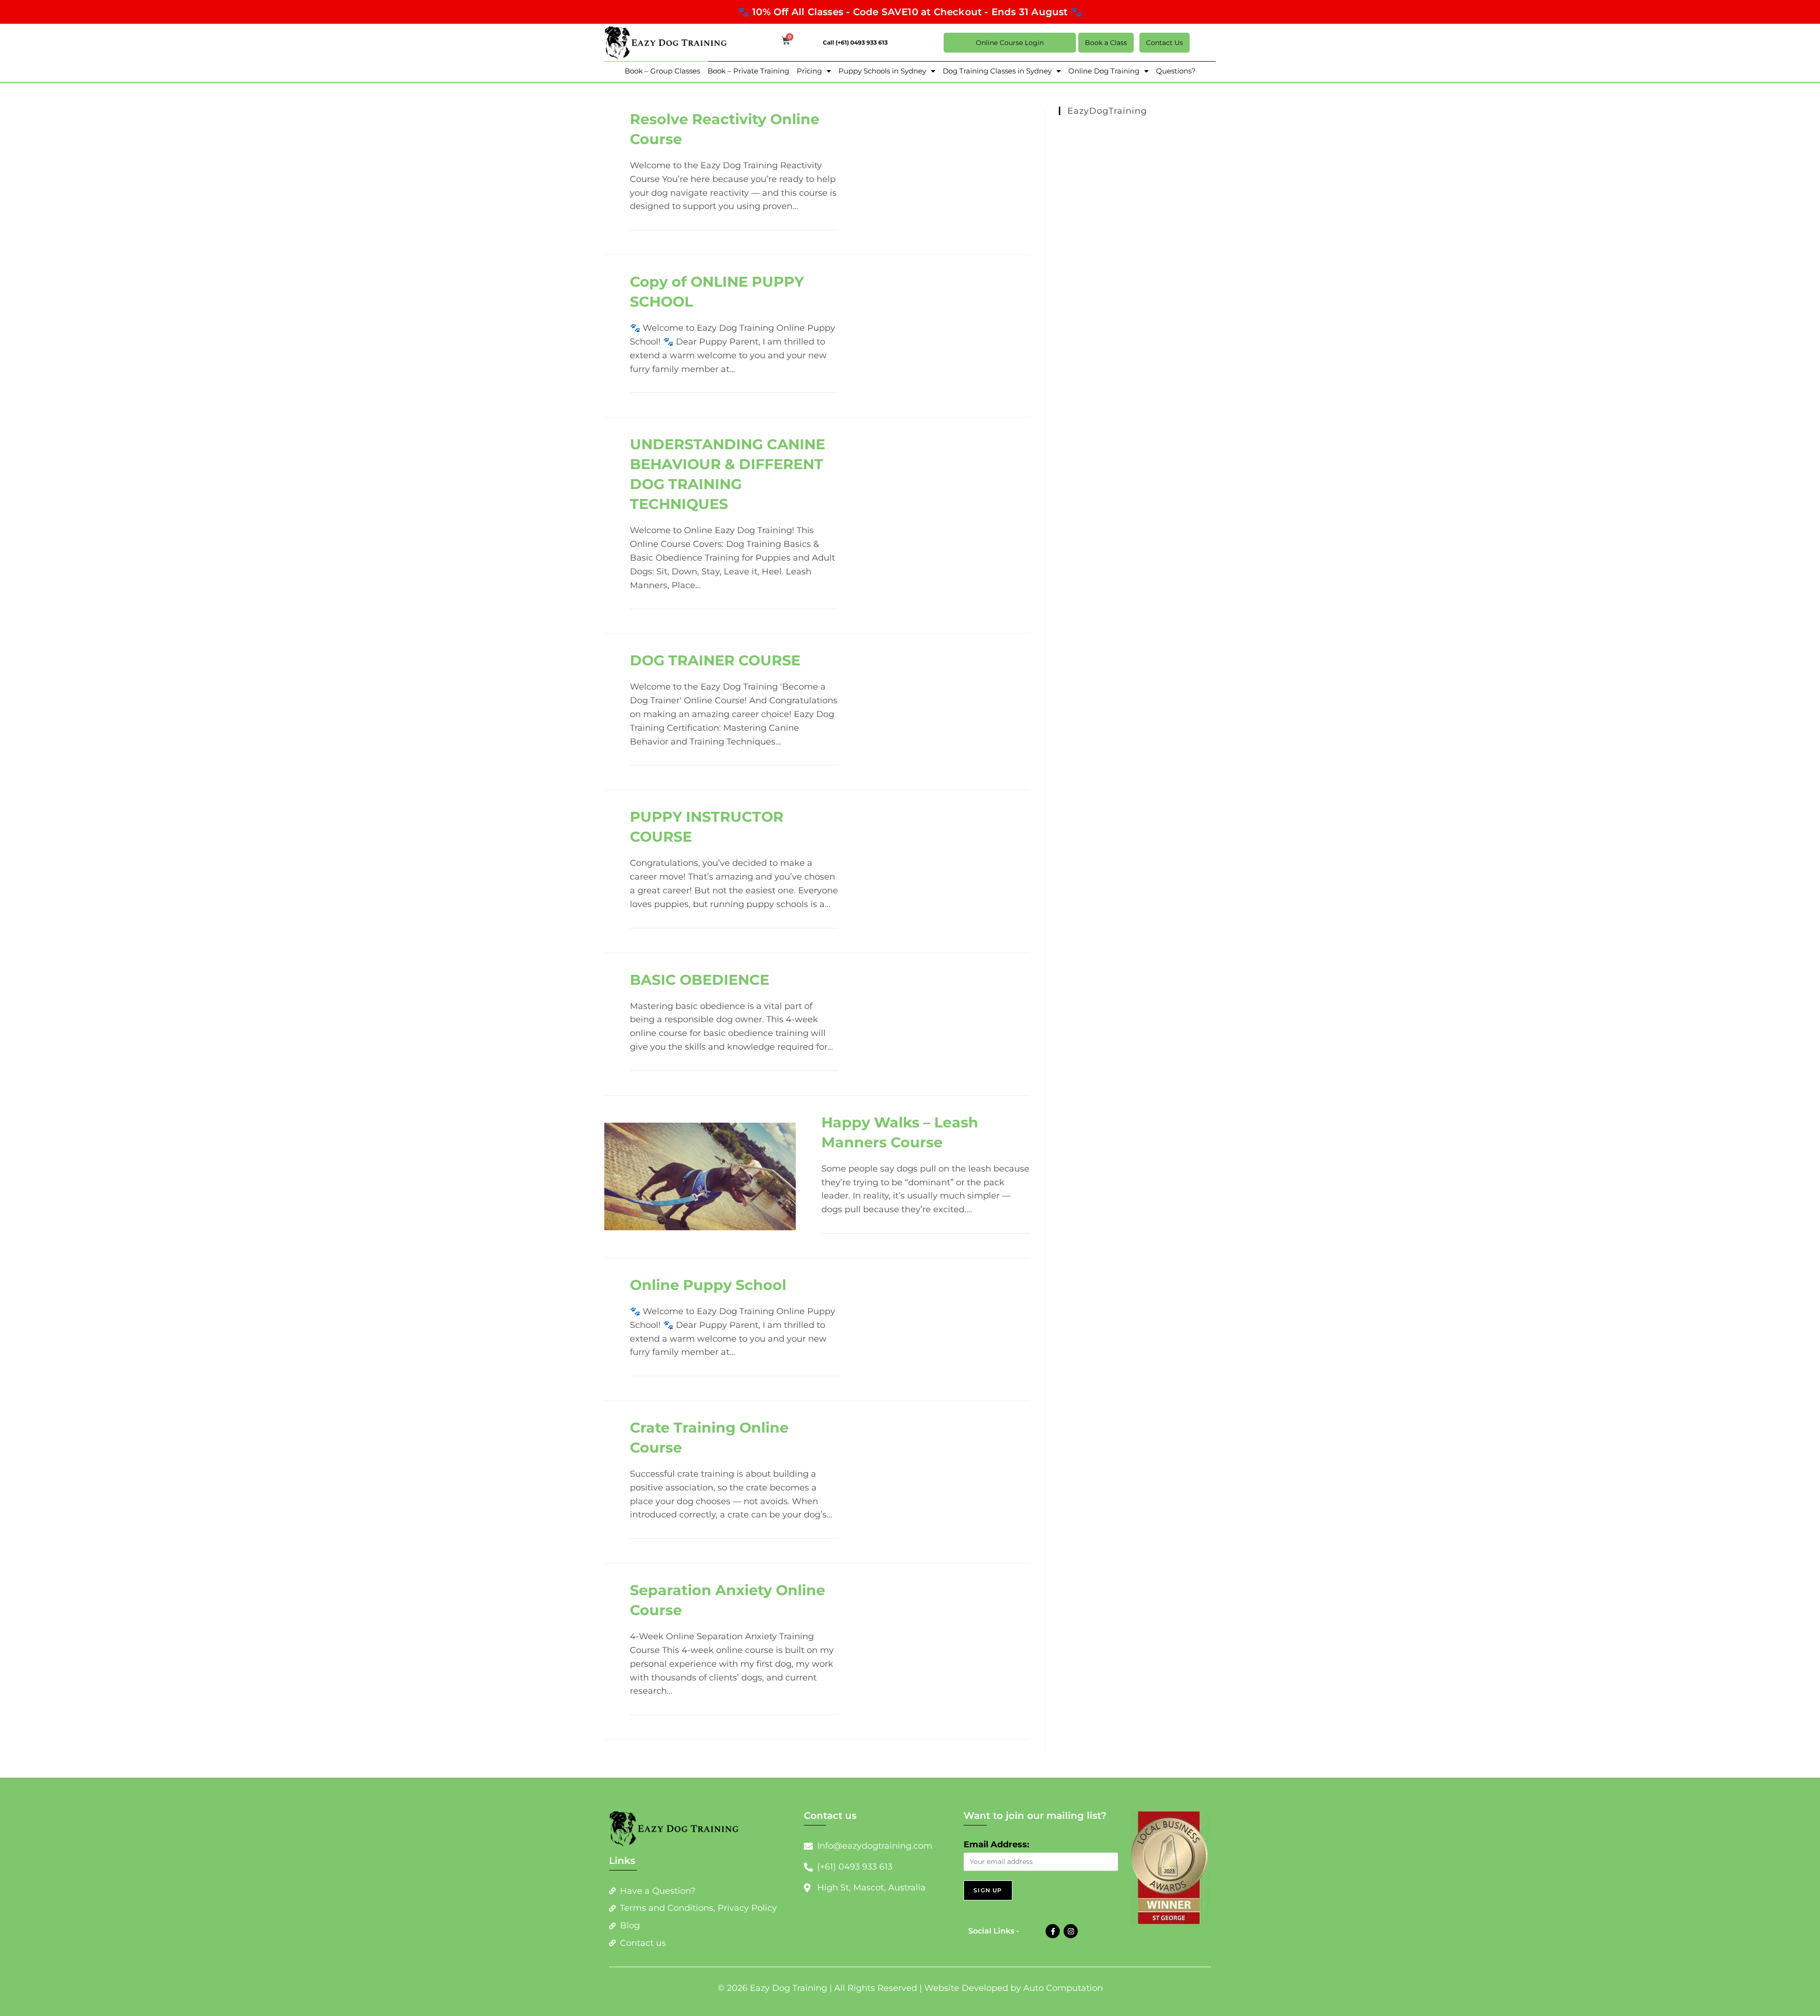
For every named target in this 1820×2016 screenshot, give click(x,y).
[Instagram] (1071, 1931)
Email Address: (996, 1844)
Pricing (809, 71)
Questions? (1176, 71)
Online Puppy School (708, 1285)
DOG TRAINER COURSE (715, 660)
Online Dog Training (1104, 71)
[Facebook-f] (1053, 1931)
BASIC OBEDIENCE (700, 980)
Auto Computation (1063, 1988)
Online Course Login (1010, 43)
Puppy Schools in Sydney (882, 71)
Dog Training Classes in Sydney (997, 71)
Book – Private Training (748, 71)
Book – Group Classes (662, 71)
